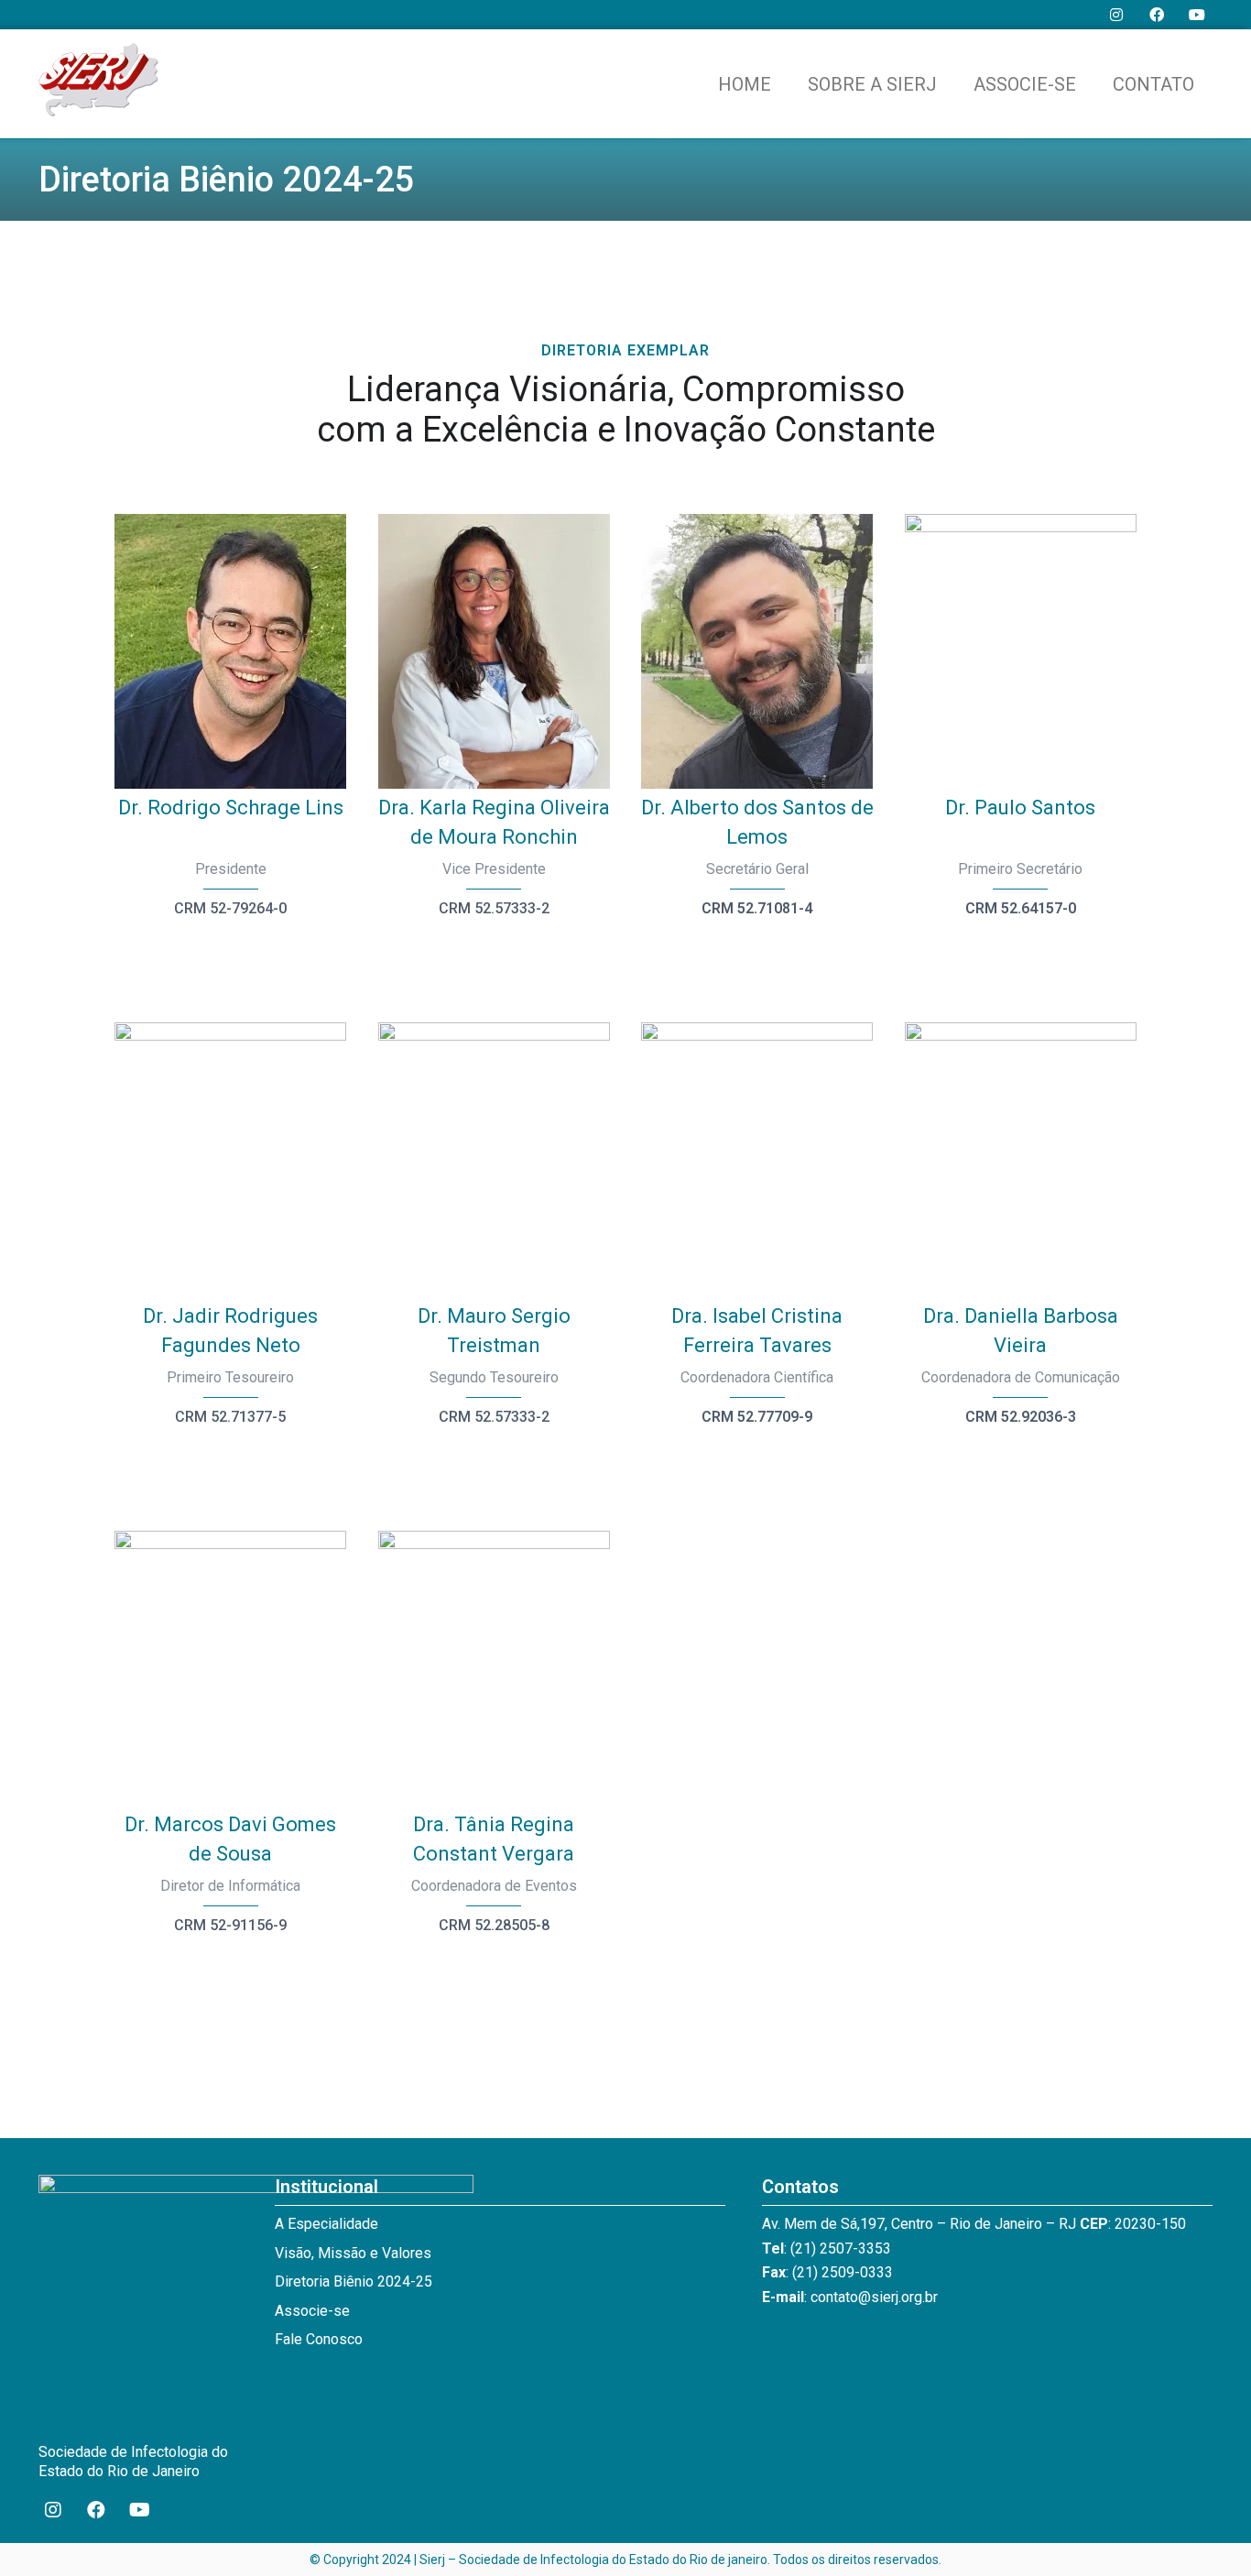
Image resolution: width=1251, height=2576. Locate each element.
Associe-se (1025, 84)
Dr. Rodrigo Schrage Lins (231, 808)
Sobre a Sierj (872, 84)
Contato (1153, 84)
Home (745, 84)
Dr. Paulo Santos (1020, 808)
